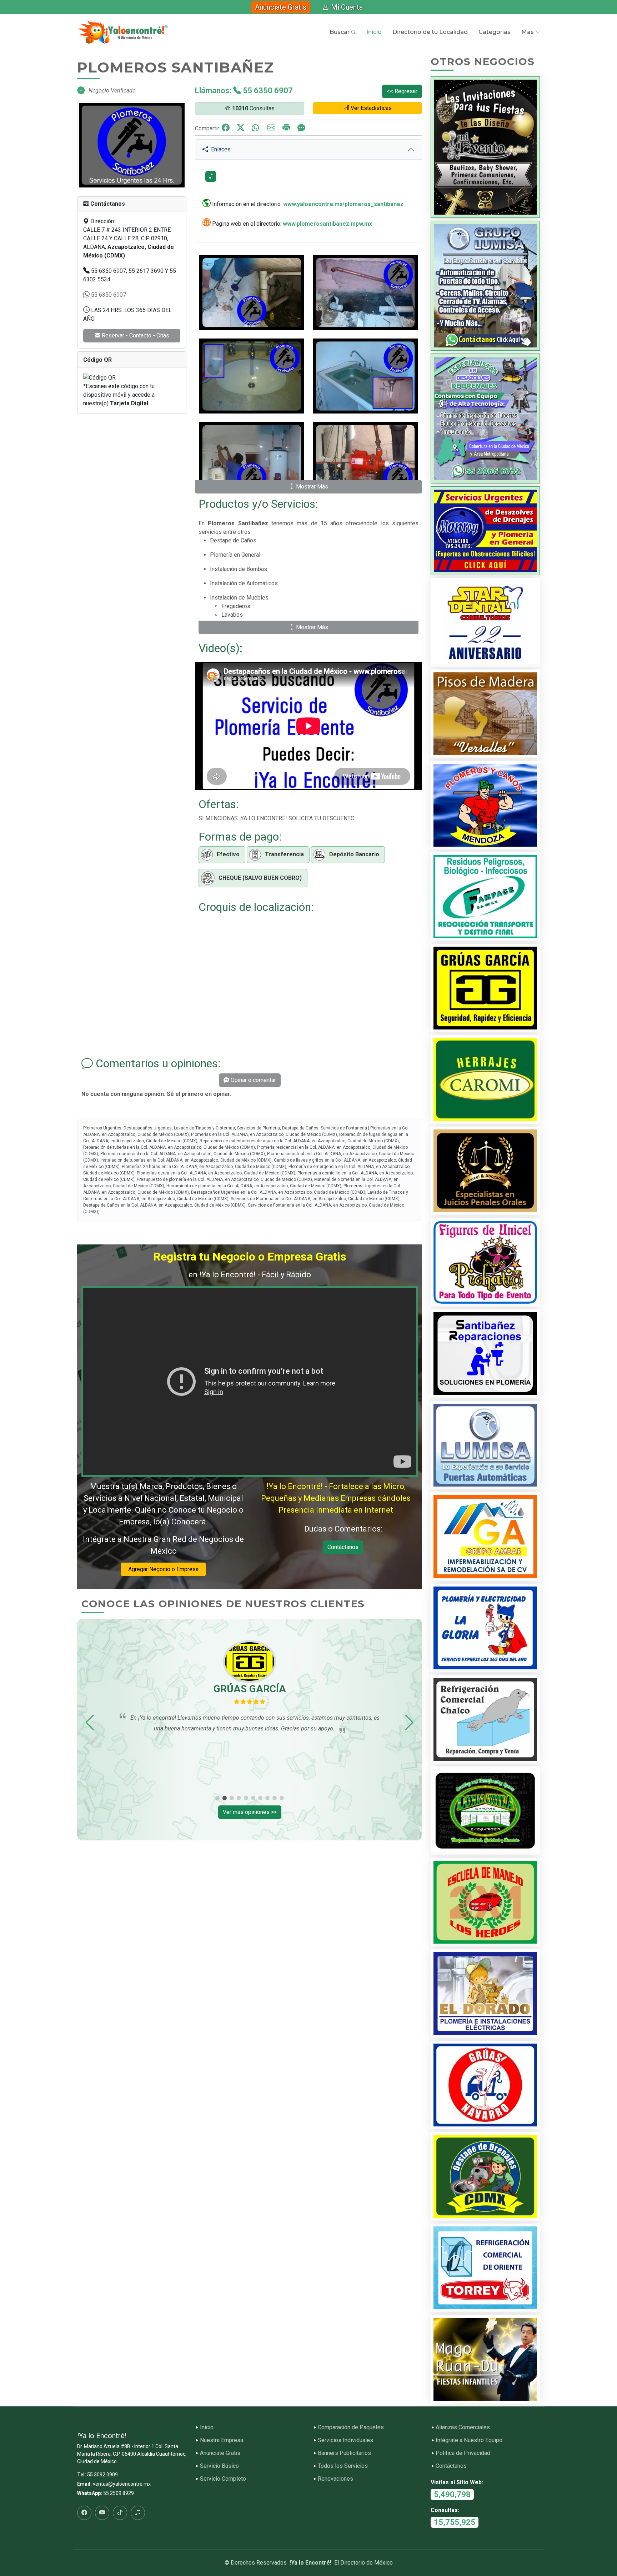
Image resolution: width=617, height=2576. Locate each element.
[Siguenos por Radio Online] (211, 176)
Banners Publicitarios (344, 2453)
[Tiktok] (120, 2513)
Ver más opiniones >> (250, 1812)
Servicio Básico (219, 2466)
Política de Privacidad (463, 2453)
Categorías (495, 32)
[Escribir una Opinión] (301, 128)
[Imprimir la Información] (290, 128)
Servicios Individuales (345, 2440)
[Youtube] (102, 2513)
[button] (90, 1723)
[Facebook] (84, 2513)
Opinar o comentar (253, 1080)
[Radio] (138, 2513)
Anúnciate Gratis (281, 7)
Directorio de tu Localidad (430, 32)
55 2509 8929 (119, 2493)
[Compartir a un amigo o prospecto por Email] (275, 128)
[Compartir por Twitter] (244, 128)
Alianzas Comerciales (463, 2427)
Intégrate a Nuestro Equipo (469, 2440)
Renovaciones (335, 2479)
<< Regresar (402, 91)
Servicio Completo (223, 2479)
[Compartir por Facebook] (229, 128)
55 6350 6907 (108, 295)
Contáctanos (343, 1547)
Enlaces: (220, 149)
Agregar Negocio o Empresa (163, 1569)
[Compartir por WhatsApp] (259, 128)
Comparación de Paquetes (351, 2427)
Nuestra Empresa (222, 2440)
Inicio (374, 32)
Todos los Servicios (343, 2466)
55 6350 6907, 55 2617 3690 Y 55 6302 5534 (130, 275)
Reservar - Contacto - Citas (135, 335)
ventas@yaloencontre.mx (122, 2484)
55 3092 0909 (102, 2475)
